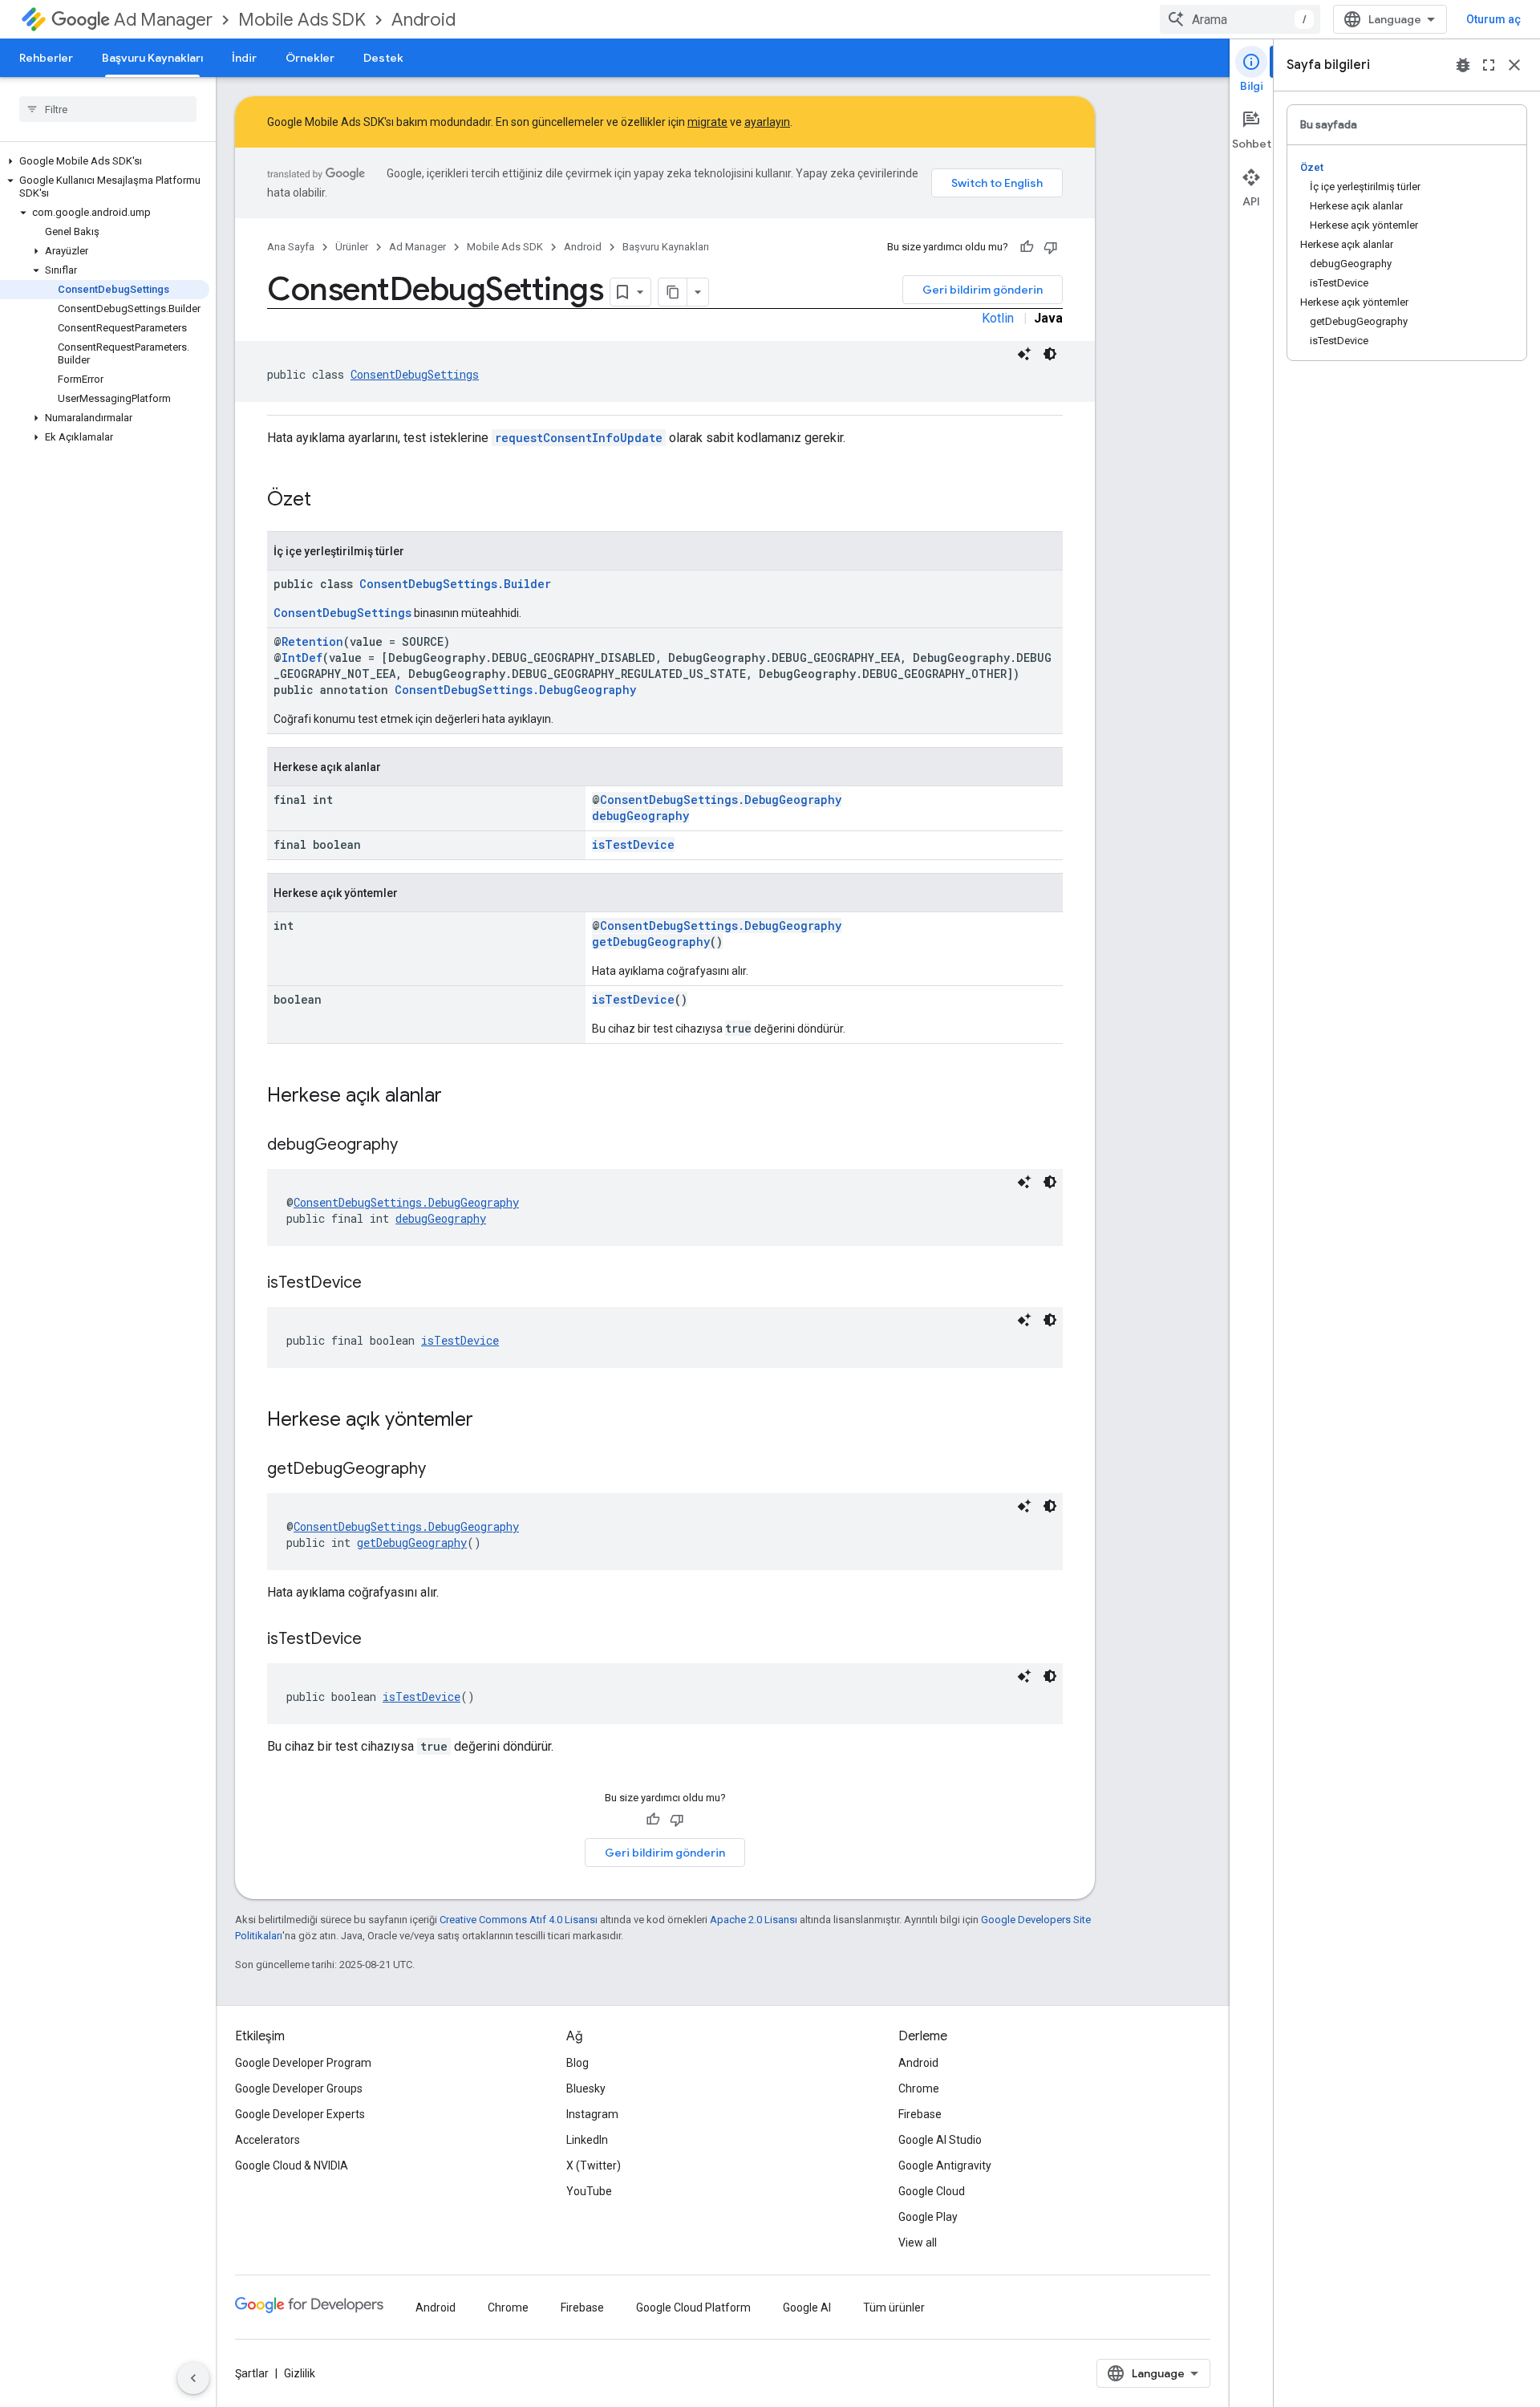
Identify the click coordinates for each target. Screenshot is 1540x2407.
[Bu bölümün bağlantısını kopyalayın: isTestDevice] (378, 1284)
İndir (244, 58)
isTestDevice (633, 844)
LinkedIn (587, 2140)
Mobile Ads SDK (302, 20)
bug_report (1463, 65)
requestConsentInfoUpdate (579, 438)
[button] (105, 161)
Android (423, 20)
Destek (383, 58)
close (1514, 65)
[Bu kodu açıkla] (1024, 354)
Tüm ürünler (894, 2308)
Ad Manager (163, 20)
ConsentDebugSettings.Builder (455, 584)
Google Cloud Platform (693, 2308)
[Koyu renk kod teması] (1050, 354)
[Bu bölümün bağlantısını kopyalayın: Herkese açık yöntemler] (489, 1421)
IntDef (302, 658)
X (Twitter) (594, 2165)
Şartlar (252, 2373)
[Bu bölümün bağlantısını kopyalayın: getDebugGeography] (442, 1470)
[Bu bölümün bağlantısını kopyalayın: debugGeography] (414, 1146)
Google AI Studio (940, 2140)
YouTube (589, 2191)
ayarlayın (767, 122)
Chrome (919, 2088)
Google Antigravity (945, 2165)
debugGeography (640, 816)
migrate (707, 122)
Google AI (807, 2308)
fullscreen (1489, 65)
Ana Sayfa (291, 247)
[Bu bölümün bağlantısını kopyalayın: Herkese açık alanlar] (458, 1097)
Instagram (592, 2114)
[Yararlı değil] (1051, 247)
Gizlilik (300, 2373)
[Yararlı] (1027, 247)
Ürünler (352, 247)
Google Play (928, 2217)
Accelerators (267, 2140)
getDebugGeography (651, 942)
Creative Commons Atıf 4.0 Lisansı (519, 1920)
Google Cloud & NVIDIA (292, 2165)
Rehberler (46, 58)
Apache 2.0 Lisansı (754, 1920)
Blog (577, 2063)
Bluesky (586, 2088)
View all (918, 2243)
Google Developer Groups (299, 2088)
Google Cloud (932, 2191)
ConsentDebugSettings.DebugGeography (515, 690)
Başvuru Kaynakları (152, 58)
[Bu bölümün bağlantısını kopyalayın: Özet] (327, 501)
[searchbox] (108, 109)
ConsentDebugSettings (415, 374)
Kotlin (998, 318)
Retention (312, 641)
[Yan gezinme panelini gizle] (193, 2378)
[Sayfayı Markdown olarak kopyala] (673, 292)
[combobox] (1240, 19)
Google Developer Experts (300, 2114)
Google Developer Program (303, 2063)
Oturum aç (1493, 19)
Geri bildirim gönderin (983, 290)
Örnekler (310, 58)
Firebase (920, 2114)
